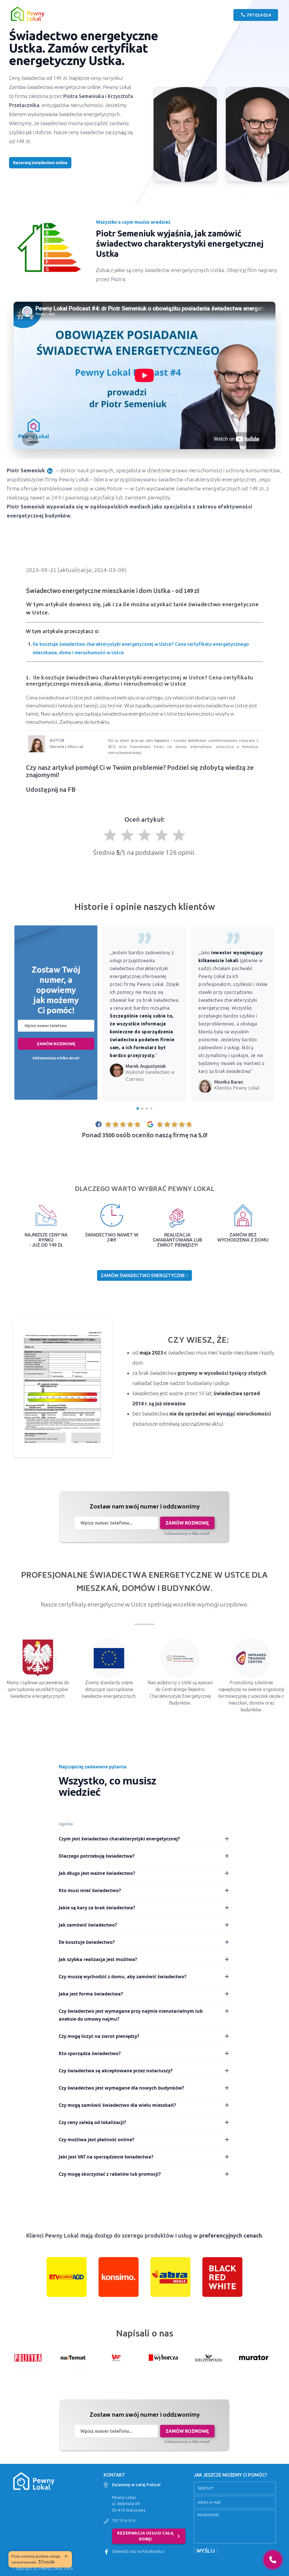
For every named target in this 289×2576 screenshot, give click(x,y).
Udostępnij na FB (51, 789)
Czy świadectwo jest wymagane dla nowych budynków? (121, 2088)
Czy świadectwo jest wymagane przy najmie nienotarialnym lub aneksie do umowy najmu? (131, 2015)
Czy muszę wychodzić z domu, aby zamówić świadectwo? (123, 1977)
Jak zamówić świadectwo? (88, 1925)
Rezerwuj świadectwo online (40, 163)
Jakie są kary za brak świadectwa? (97, 1908)
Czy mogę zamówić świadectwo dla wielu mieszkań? (117, 2105)
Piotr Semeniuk (26, 470)
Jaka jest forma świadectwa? (91, 1994)
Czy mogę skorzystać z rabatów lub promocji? (110, 2174)
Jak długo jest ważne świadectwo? (97, 1873)
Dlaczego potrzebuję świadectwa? (97, 1856)
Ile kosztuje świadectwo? (87, 1942)
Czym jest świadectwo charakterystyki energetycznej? (119, 1839)
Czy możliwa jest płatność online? (97, 2140)
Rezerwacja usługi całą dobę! (150, 2536)
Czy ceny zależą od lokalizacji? (92, 2122)
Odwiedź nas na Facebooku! (138, 2551)
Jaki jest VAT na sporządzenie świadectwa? (106, 2157)
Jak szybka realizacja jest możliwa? (98, 1959)
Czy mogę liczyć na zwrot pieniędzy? (99, 2036)
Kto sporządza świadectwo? (90, 2053)
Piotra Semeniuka (84, 96)
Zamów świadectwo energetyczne (143, 1275)
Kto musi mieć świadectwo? (90, 1890)
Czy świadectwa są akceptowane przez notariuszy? (116, 2071)
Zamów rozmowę (56, 1044)
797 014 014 (124, 2521)
